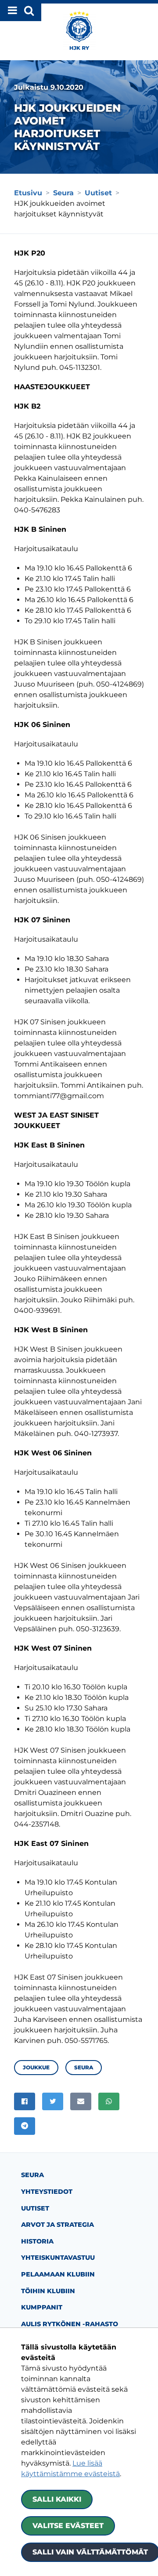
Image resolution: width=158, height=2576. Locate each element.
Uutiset (35, 2208)
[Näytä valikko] (21, 11)
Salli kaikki (57, 2499)
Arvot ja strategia (57, 2225)
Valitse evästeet (68, 2526)
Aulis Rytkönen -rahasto (70, 2324)
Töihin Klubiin (48, 2291)
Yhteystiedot (47, 2192)
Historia (37, 2241)
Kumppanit (42, 2307)
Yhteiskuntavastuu (58, 2258)
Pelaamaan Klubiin (58, 2274)
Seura (32, 2175)
